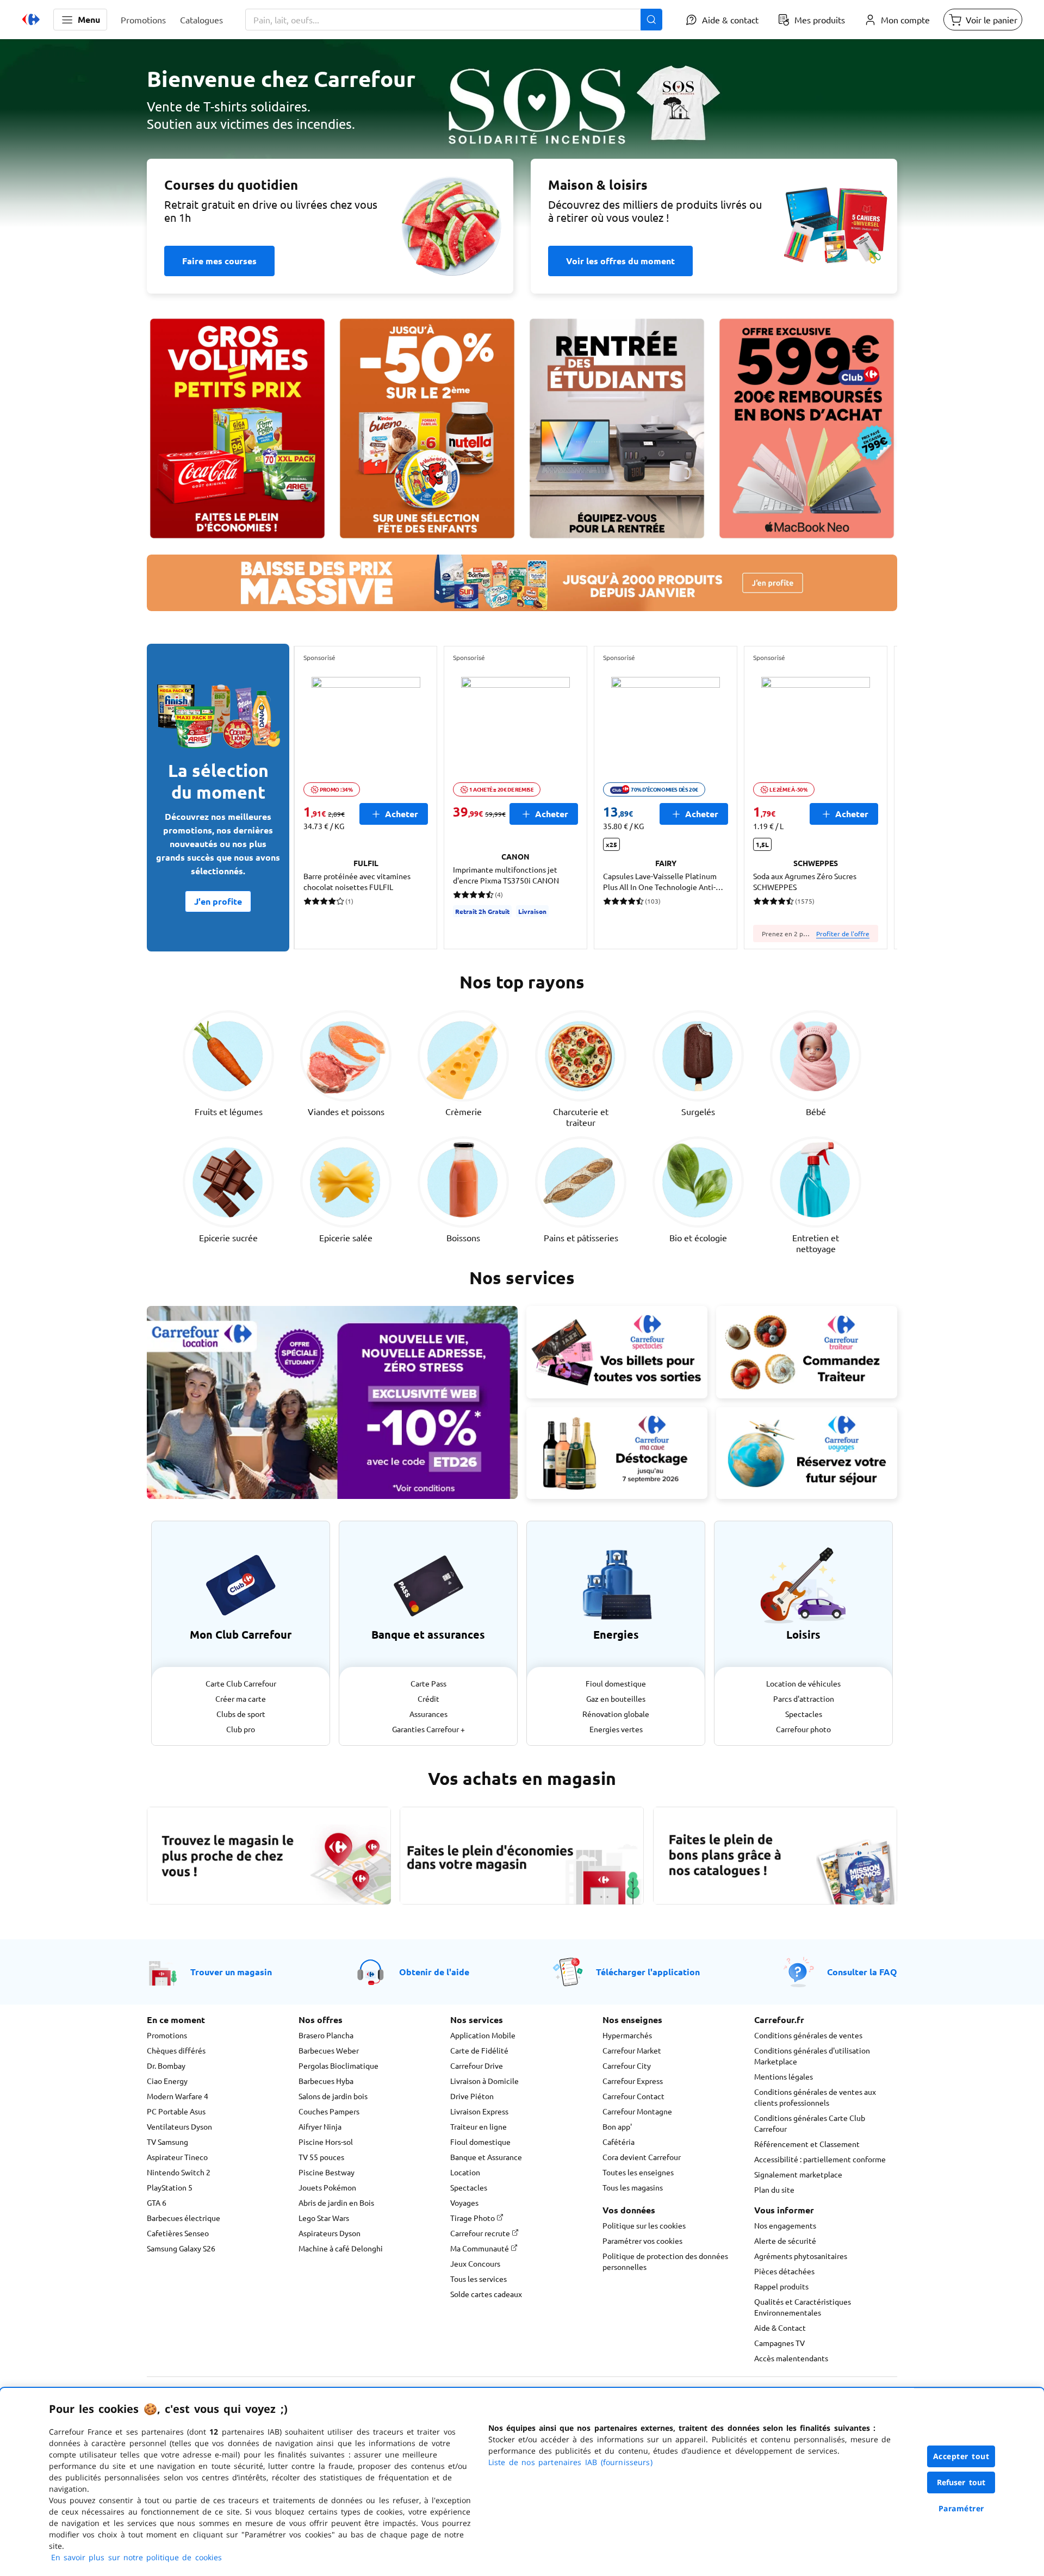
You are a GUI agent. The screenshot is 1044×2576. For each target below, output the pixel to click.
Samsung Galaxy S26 (181, 2248)
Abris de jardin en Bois (336, 2202)
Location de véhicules (803, 1683)
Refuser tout (961, 2482)
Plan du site (774, 2189)
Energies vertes (616, 1729)
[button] (80, 20)
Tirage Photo (473, 2218)
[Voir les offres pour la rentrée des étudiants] (617, 428)
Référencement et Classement (807, 2144)
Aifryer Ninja (320, 2126)
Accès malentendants (791, 2358)
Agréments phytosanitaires (801, 2256)
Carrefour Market (632, 2050)
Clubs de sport (241, 1714)
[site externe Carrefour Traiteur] (807, 1352)
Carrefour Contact (633, 2096)
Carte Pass (428, 1683)
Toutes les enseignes (638, 2172)
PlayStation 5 (170, 2187)
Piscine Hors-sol (326, 2142)
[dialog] (522, 2482)
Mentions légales (784, 2076)
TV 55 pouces (321, 2157)
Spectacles (804, 1714)
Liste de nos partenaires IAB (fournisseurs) (570, 2462)
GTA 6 (157, 2202)
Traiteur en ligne (478, 2126)
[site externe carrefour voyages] (807, 1453)
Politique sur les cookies (644, 2225)
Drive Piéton (472, 2096)
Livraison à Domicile (484, 2081)
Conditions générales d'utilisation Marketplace (812, 2056)
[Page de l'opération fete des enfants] (427, 428)
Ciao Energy (167, 2081)
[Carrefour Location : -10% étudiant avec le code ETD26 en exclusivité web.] (332, 1402)
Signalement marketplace (798, 2174)
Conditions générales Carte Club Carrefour (810, 2123)
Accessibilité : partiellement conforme (820, 2159)
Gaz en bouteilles (616, 1698)
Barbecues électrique (184, 2218)
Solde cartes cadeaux (486, 2294)
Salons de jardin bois (333, 2096)
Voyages (464, 2202)
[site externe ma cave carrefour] (617, 1453)
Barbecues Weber (329, 2050)
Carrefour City (627, 2065)
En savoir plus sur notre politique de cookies (136, 2557)
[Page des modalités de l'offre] (807, 428)
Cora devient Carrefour (642, 2157)
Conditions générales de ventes (808, 2035)
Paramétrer (961, 2508)
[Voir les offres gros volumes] (237, 428)
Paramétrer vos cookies (642, 2241)
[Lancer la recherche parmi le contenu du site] (651, 20)
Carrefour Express (633, 2081)
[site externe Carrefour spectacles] (617, 1352)
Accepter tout (961, 2456)
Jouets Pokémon (327, 2187)
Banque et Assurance (486, 2157)
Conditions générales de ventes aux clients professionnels (815, 2097)
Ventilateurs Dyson (179, 2126)
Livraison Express (479, 2111)
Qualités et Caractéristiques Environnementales (803, 2307)
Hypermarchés (627, 2035)
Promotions (167, 2035)
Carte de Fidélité (479, 2050)
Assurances (428, 1714)
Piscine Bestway (327, 2172)
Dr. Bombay (166, 2065)
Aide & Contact (780, 2328)
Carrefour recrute (481, 2233)
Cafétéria (619, 2142)
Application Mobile (483, 2035)
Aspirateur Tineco (177, 2157)
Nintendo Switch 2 (179, 2172)
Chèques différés (176, 2050)
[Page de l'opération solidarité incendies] (522, 139)
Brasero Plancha (326, 2035)
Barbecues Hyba (326, 2081)
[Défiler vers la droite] (871, 798)
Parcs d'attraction (804, 1698)
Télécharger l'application (648, 1972)
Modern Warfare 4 (178, 2096)
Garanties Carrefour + (428, 1729)
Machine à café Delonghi (341, 2248)
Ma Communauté (480, 2248)
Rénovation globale (616, 1714)
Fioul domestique (616, 1683)
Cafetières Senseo (178, 2233)
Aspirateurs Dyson (330, 2233)
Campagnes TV (779, 2343)
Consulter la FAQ (862, 1972)
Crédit (428, 1698)
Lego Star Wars (324, 2218)
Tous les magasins (633, 2187)
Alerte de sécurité (785, 2241)
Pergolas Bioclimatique (338, 2065)
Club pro (241, 1729)
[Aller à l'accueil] (31, 20)
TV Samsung (167, 2142)
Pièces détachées (784, 2271)
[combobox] (454, 20)
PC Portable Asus (176, 2111)
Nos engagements (785, 2225)
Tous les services (478, 2279)
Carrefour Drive (477, 2065)
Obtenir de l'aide (434, 1972)
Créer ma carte (241, 1698)
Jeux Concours (475, 2263)
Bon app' (617, 2126)
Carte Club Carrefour (241, 1683)
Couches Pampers (329, 2111)
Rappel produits (781, 2286)
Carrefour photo (803, 1729)
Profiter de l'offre (843, 934)
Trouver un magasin (231, 1972)
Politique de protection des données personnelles (665, 2261)
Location (465, 2172)
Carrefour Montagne (637, 2111)
